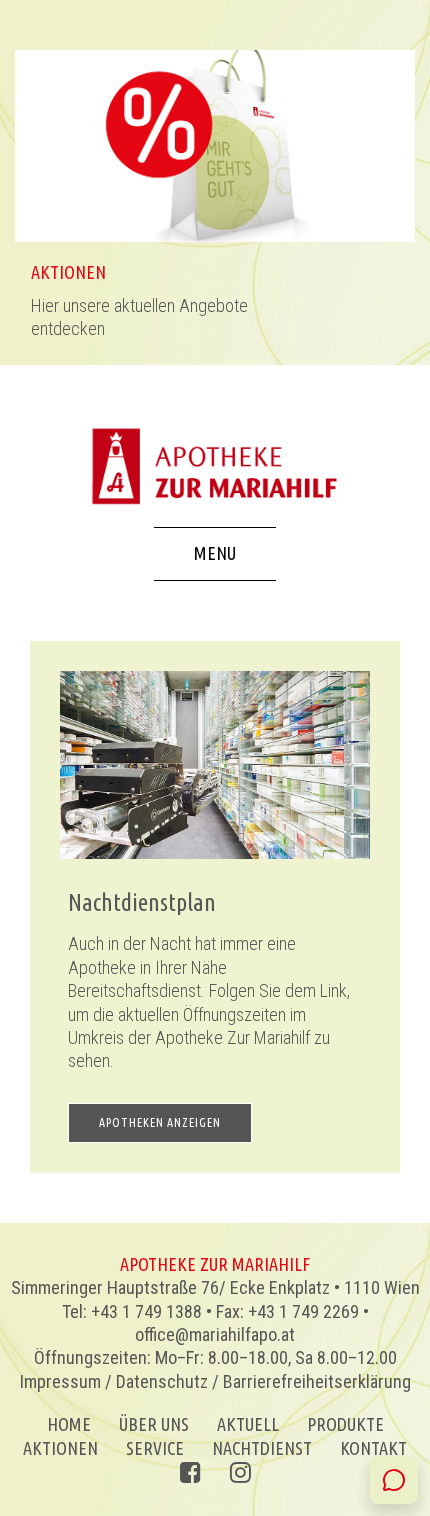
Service (155, 1448)
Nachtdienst (262, 1448)
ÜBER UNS (154, 1424)
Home (69, 1424)
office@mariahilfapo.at (215, 1334)
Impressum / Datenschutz (114, 1381)
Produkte (345, 1424)
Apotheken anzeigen (160, 1122)
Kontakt (373, 1448)
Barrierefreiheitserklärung (317, 1381)
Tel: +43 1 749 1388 (132, 1311)
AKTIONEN (60, 1448)
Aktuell (248, 1424)
